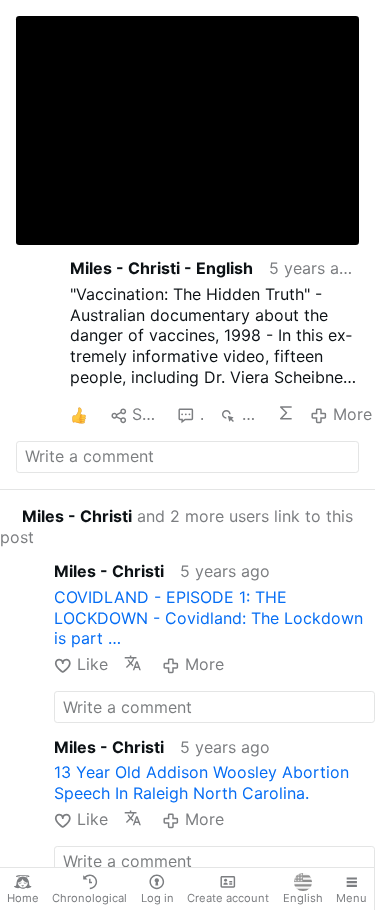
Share (146, 414)
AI (286, 413)
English (303, 898)
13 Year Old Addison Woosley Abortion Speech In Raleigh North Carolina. (201, 782)
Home (23, 898)
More (352, 414)
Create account (228, 898)
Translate (135, 663)
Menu (351, 898)
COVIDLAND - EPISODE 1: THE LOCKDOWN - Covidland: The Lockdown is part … (208, 618)
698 (251, 414)
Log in (157, 898)
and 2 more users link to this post (176, 526)
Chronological (89, 898)
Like (92, 664)
